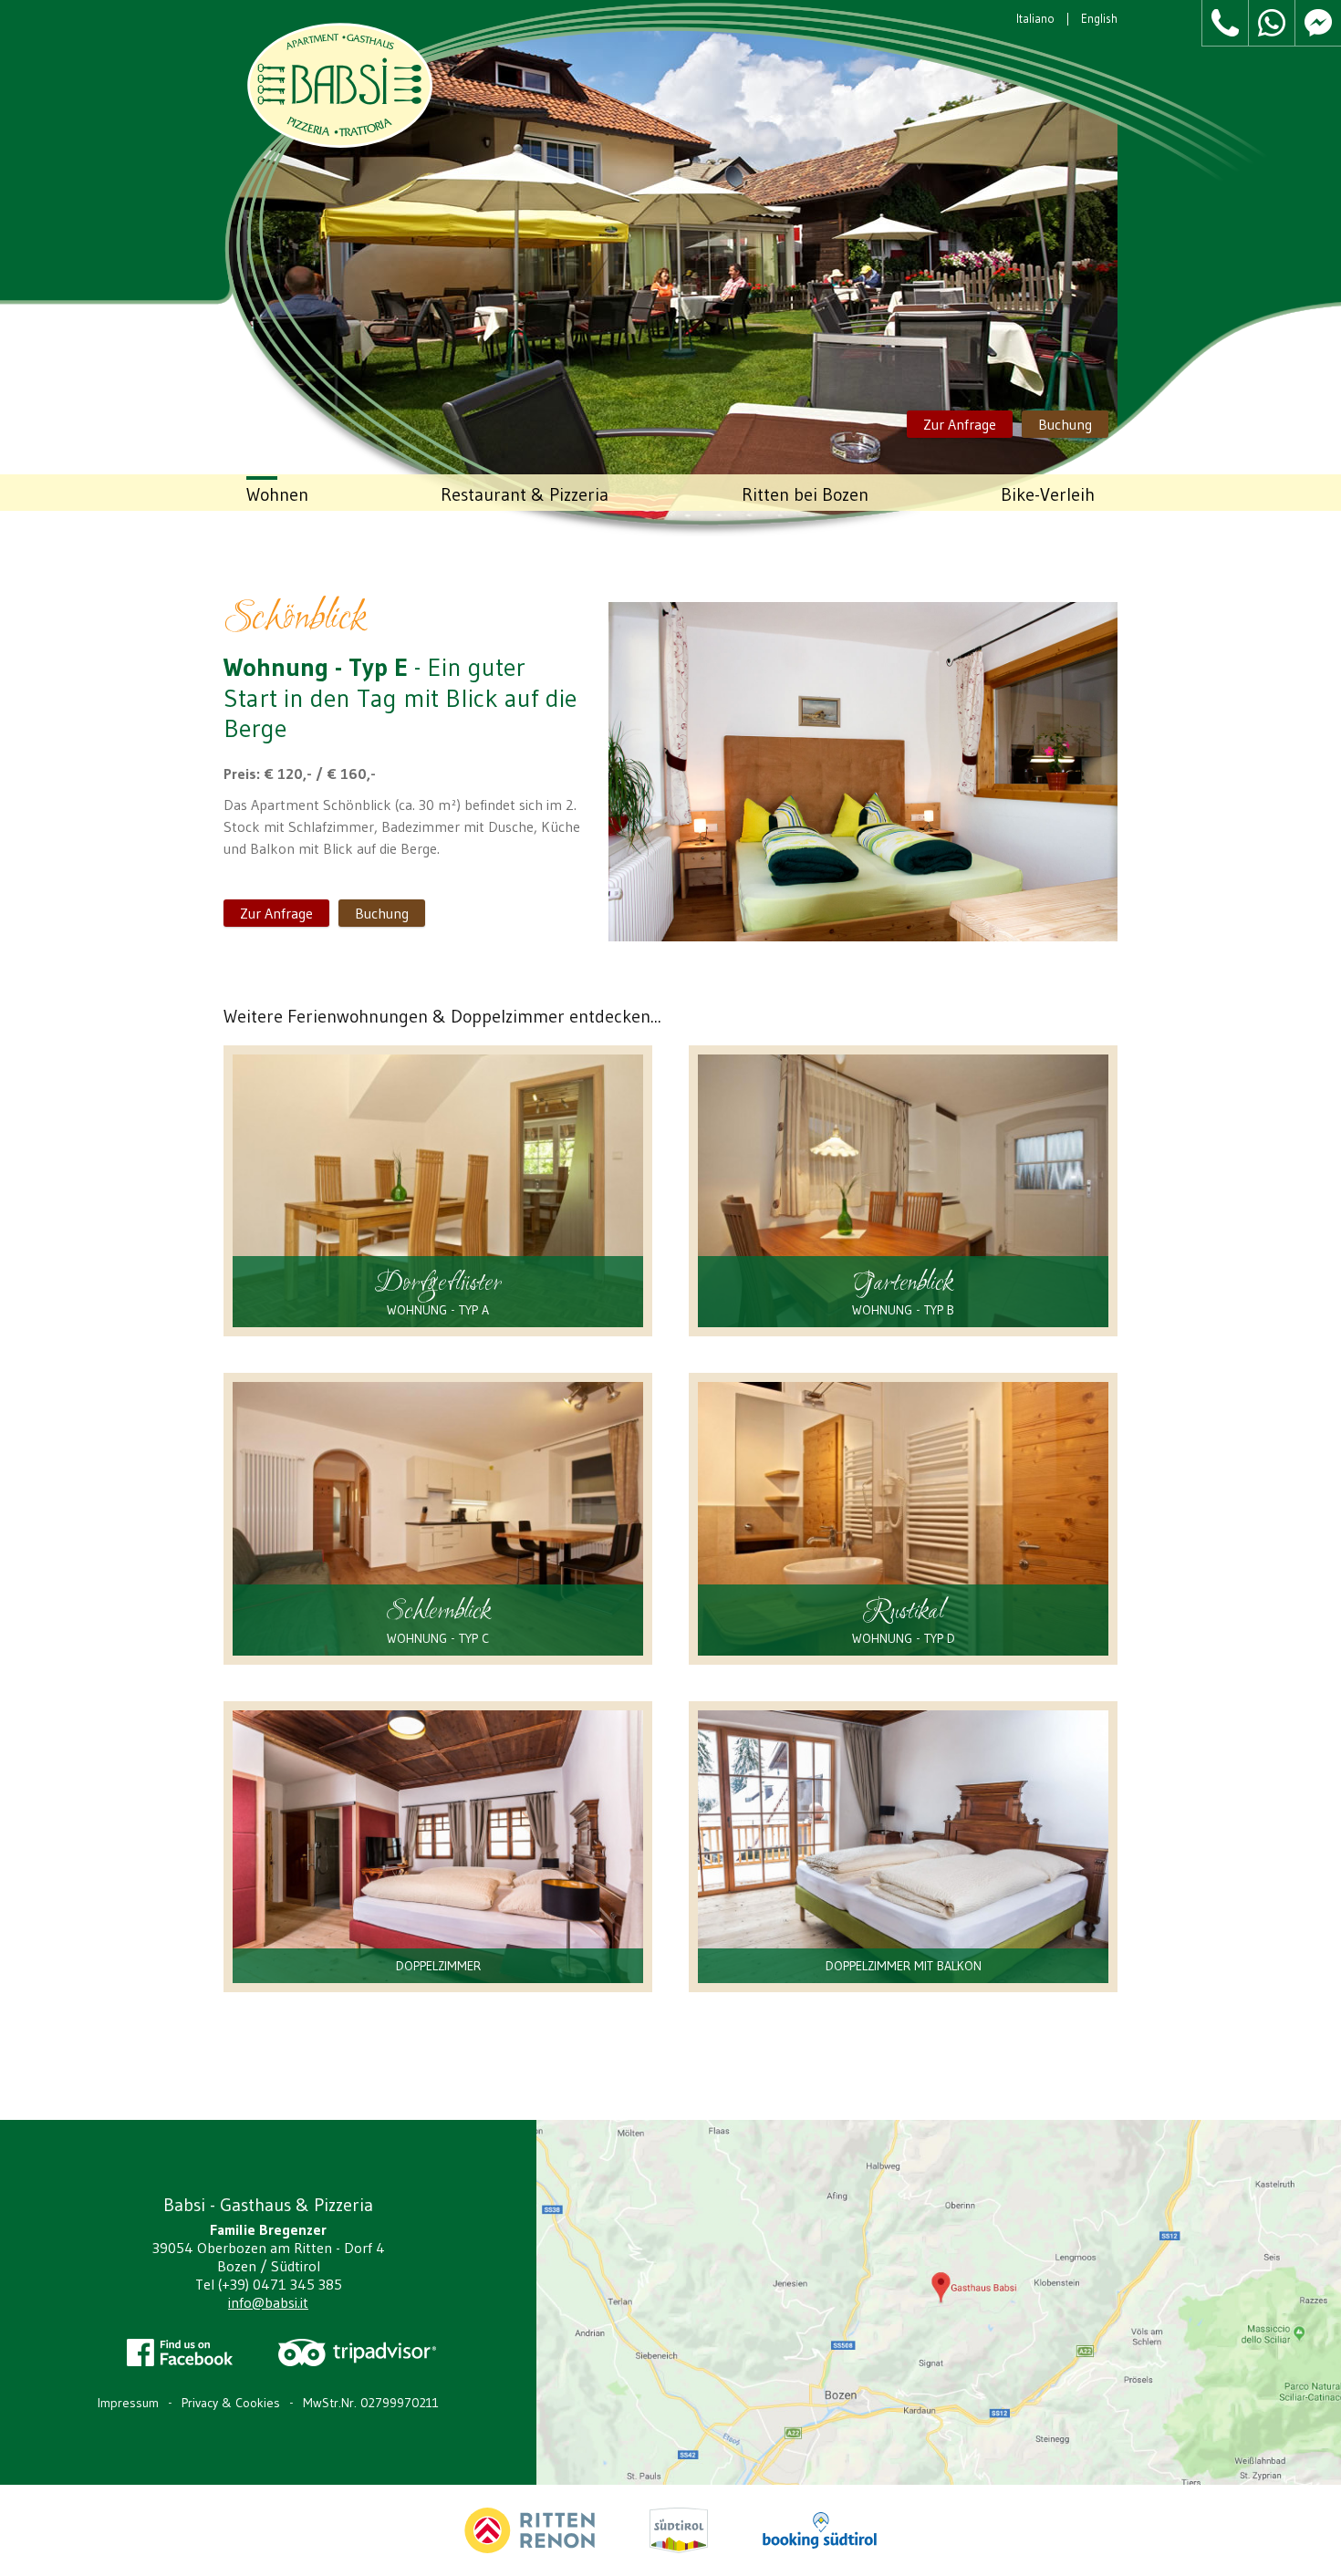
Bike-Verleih (1048, 494)
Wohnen (277, 494)
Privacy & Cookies (231, 2403)
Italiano (1035, 18)
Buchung (1065, 424)
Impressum (128, 2403)
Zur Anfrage (960, 424)
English (1099, 18)
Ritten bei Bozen (805, 494)
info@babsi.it (268, 2302)
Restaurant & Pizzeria (525, 494)
